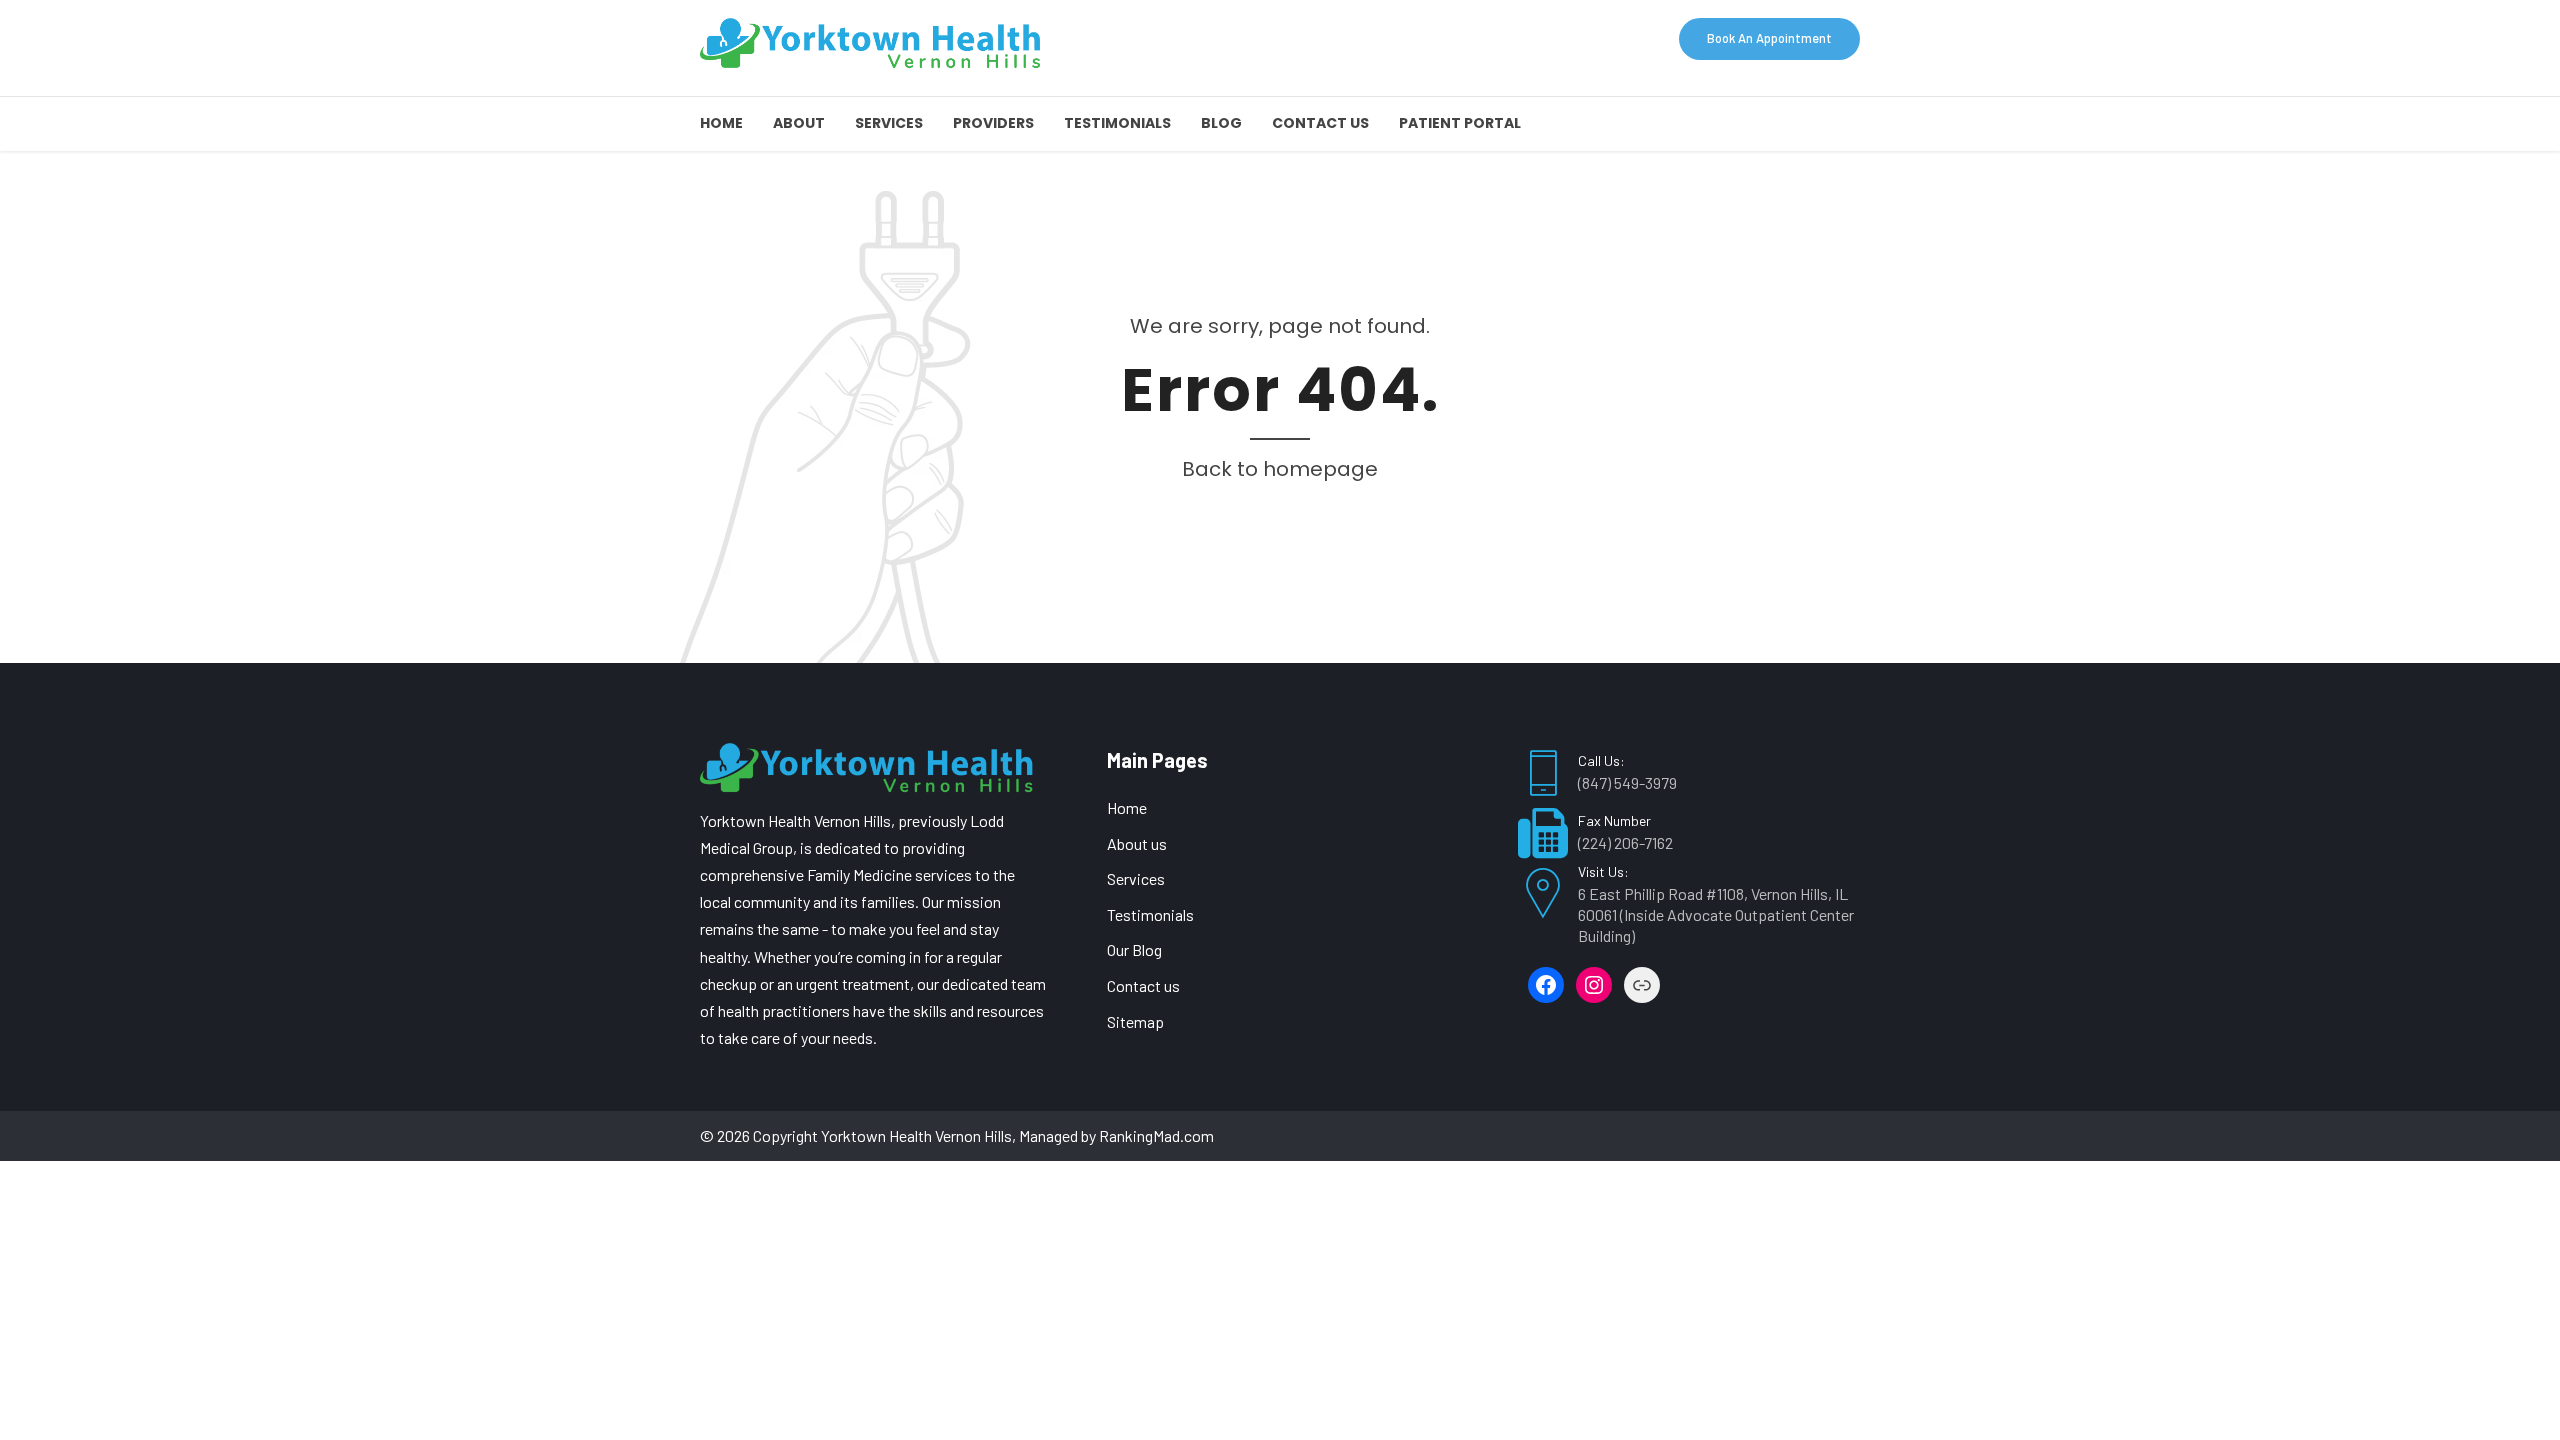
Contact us (1320, 123)
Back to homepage (1280, 469)
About (799, 123)
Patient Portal (1460, 123)
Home (721, 123)
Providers (993, 123)
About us (1137, 843)
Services (889, 123)
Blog (1221, 123)
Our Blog (1134, 949)
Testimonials (1117, 123)
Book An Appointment (1769, 38)
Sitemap (1135, 1021)
